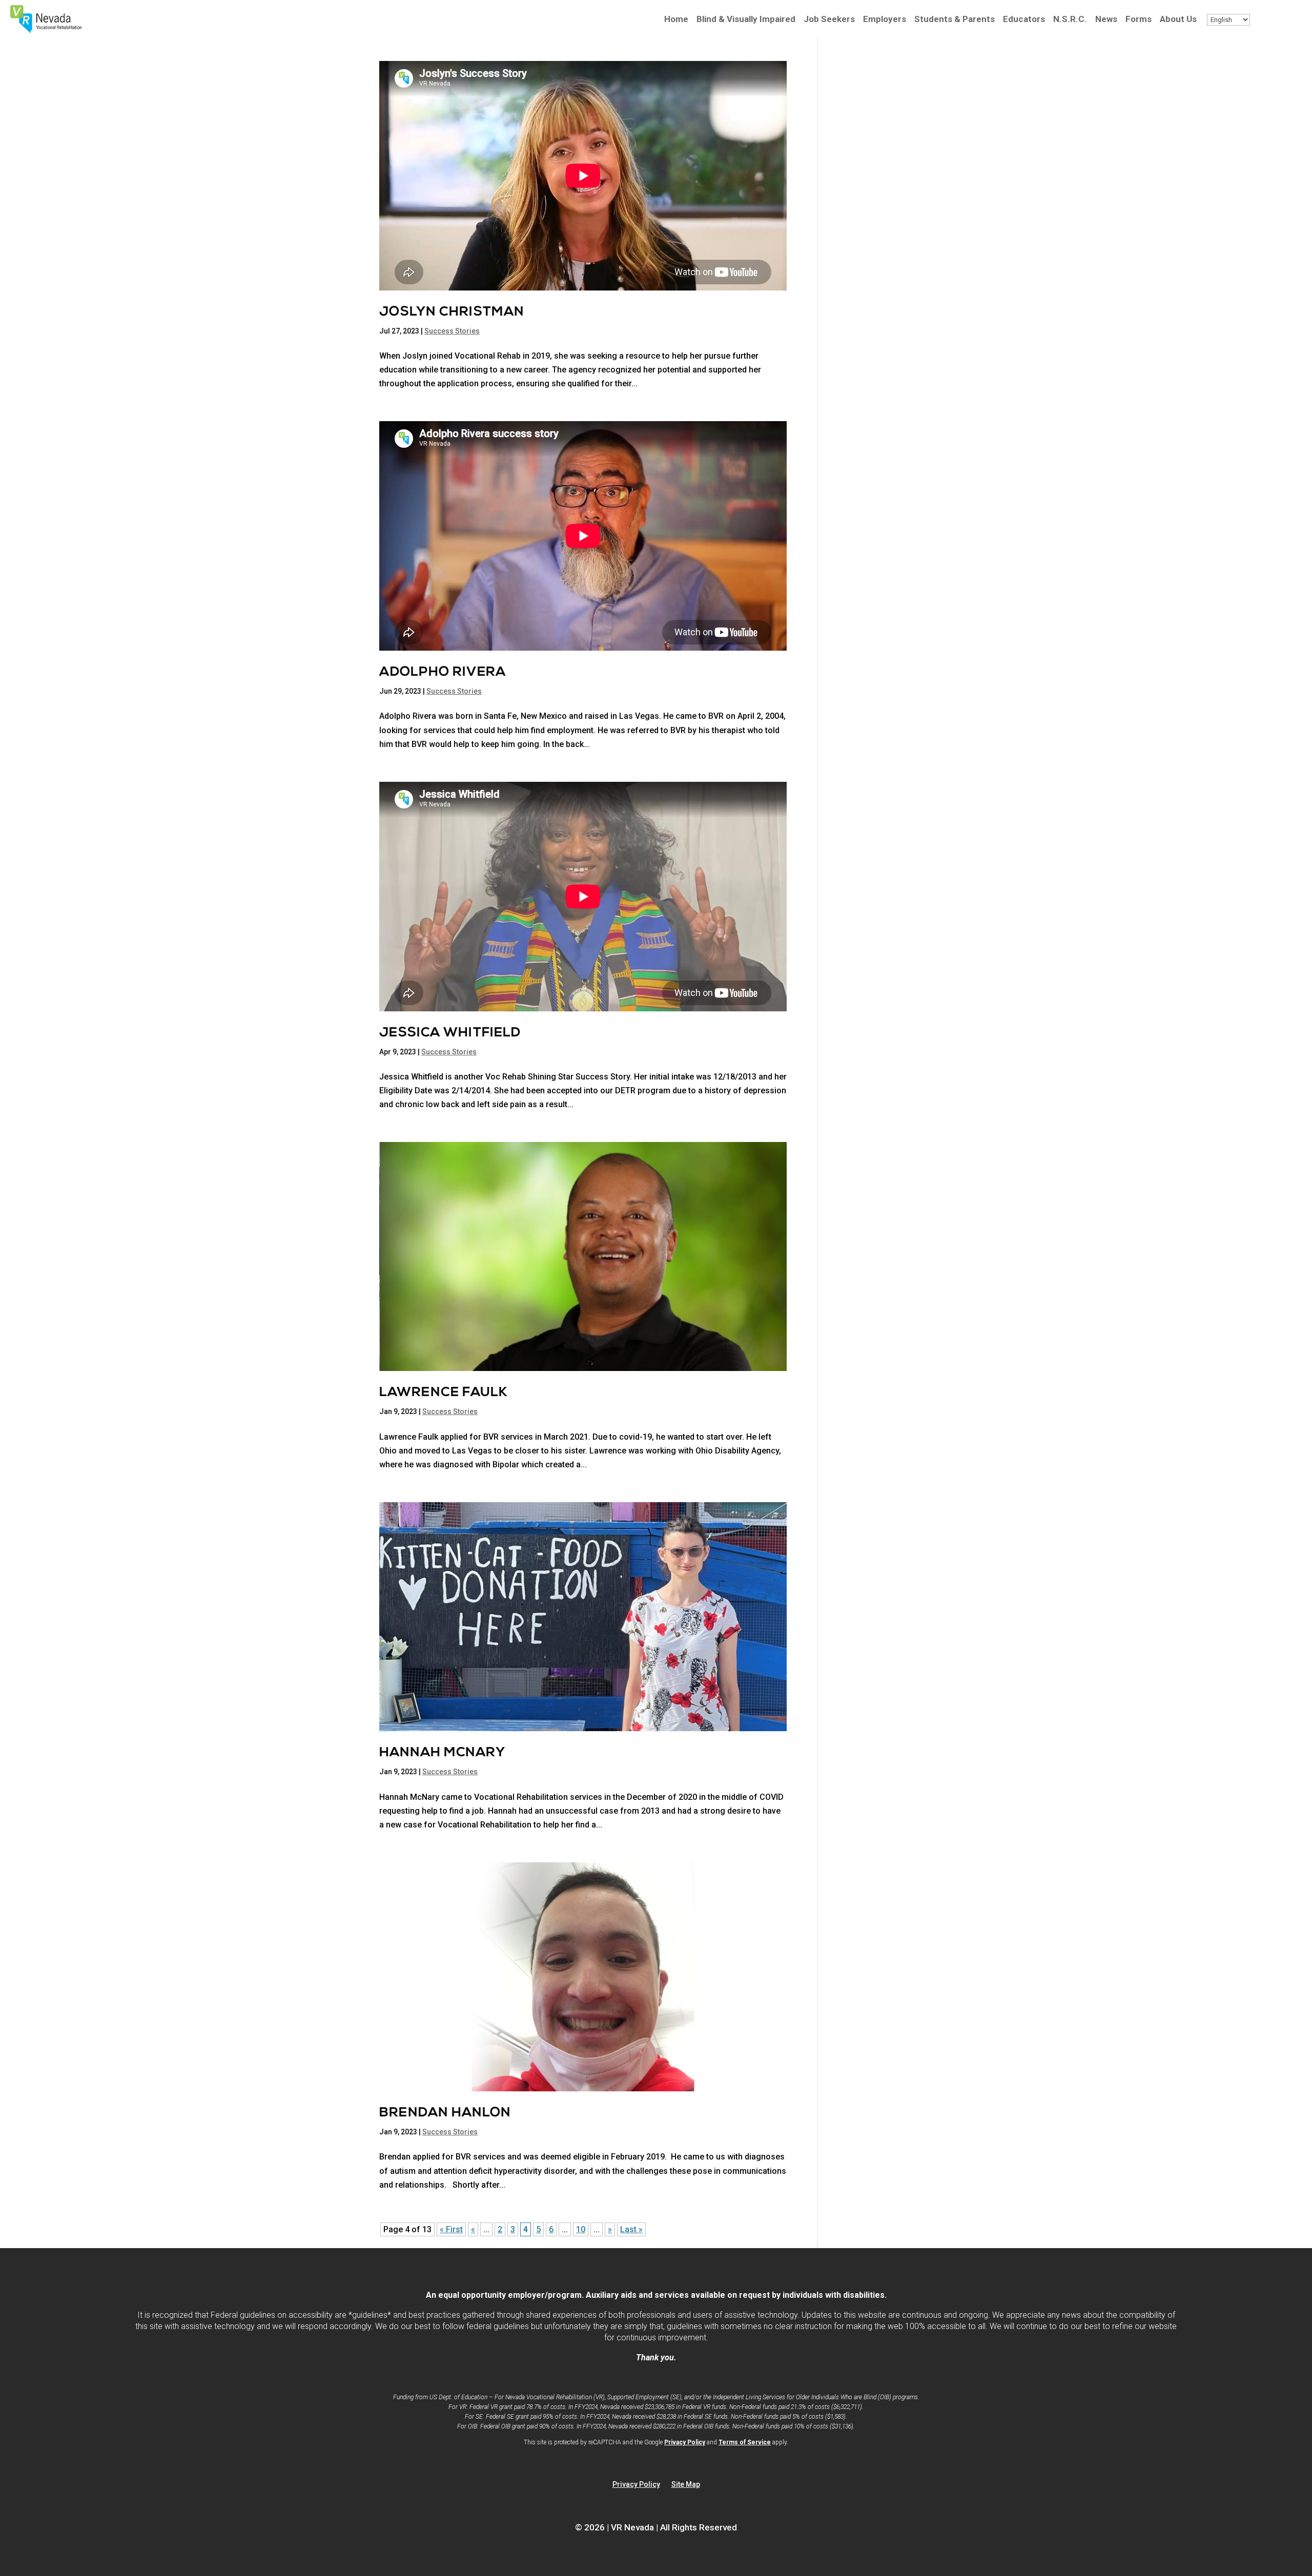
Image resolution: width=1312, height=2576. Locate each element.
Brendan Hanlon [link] (445, 2113)
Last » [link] (631, 2229)
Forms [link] (1139, 20)
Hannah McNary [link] (442, 1753)
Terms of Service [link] (745, 2442)
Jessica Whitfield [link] (450, 1033)
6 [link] (551, 2229)
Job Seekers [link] (829, 20)
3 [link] (513, 2229)
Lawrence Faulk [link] (444, 1393)
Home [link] (676, 20)
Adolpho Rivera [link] (443, 672)
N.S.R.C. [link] (1070, 20)
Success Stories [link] (452, 331)
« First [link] (451, 2229)
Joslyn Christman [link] (452, 312)
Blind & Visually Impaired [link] (746, 20)
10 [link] (581, 2229)
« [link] (473, 2229)
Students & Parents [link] (955, 20)
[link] (46, 30)
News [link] (1106, 20)
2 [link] (500, 2229)
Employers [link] (885, 20)
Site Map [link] (686, 2485)
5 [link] (538, 2229)
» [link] (610, 2229)
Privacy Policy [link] (685, 2442)
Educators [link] (1024, 20)
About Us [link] (1178, 20)
